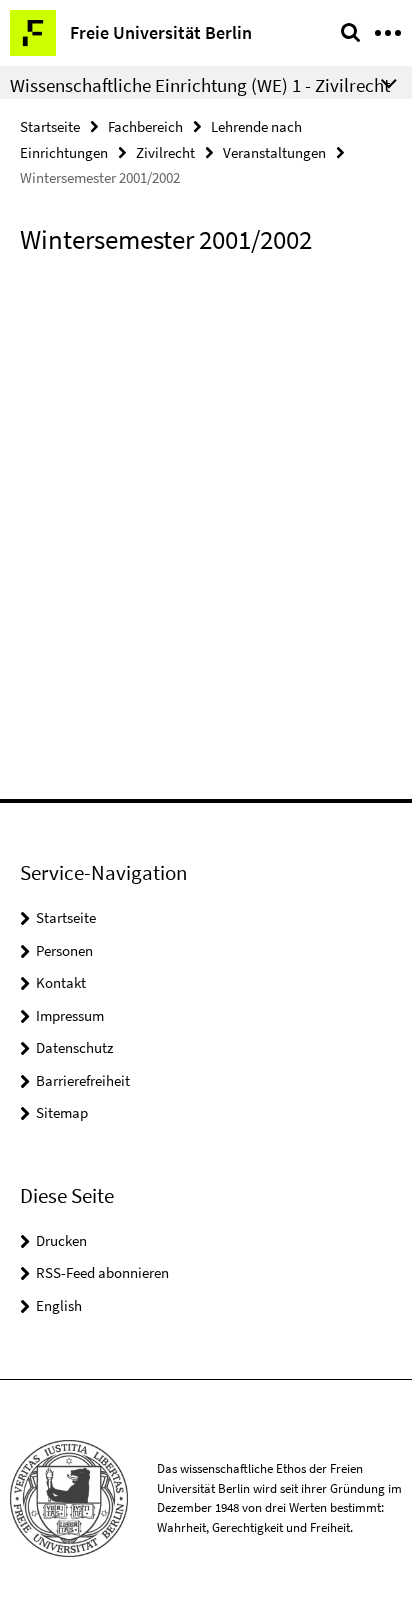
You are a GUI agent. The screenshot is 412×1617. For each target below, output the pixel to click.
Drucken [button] (61, 1240)
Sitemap (62, 1112)
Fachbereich (145, 126)
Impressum (70, 1015)
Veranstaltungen (274, 152)
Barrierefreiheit (83, 1080)
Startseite (50, 126)
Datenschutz (74, 1047)
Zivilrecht (165, 152)
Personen (64, 950)
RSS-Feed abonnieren (102, 1272)
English (59, 1305)
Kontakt (61, 982)
